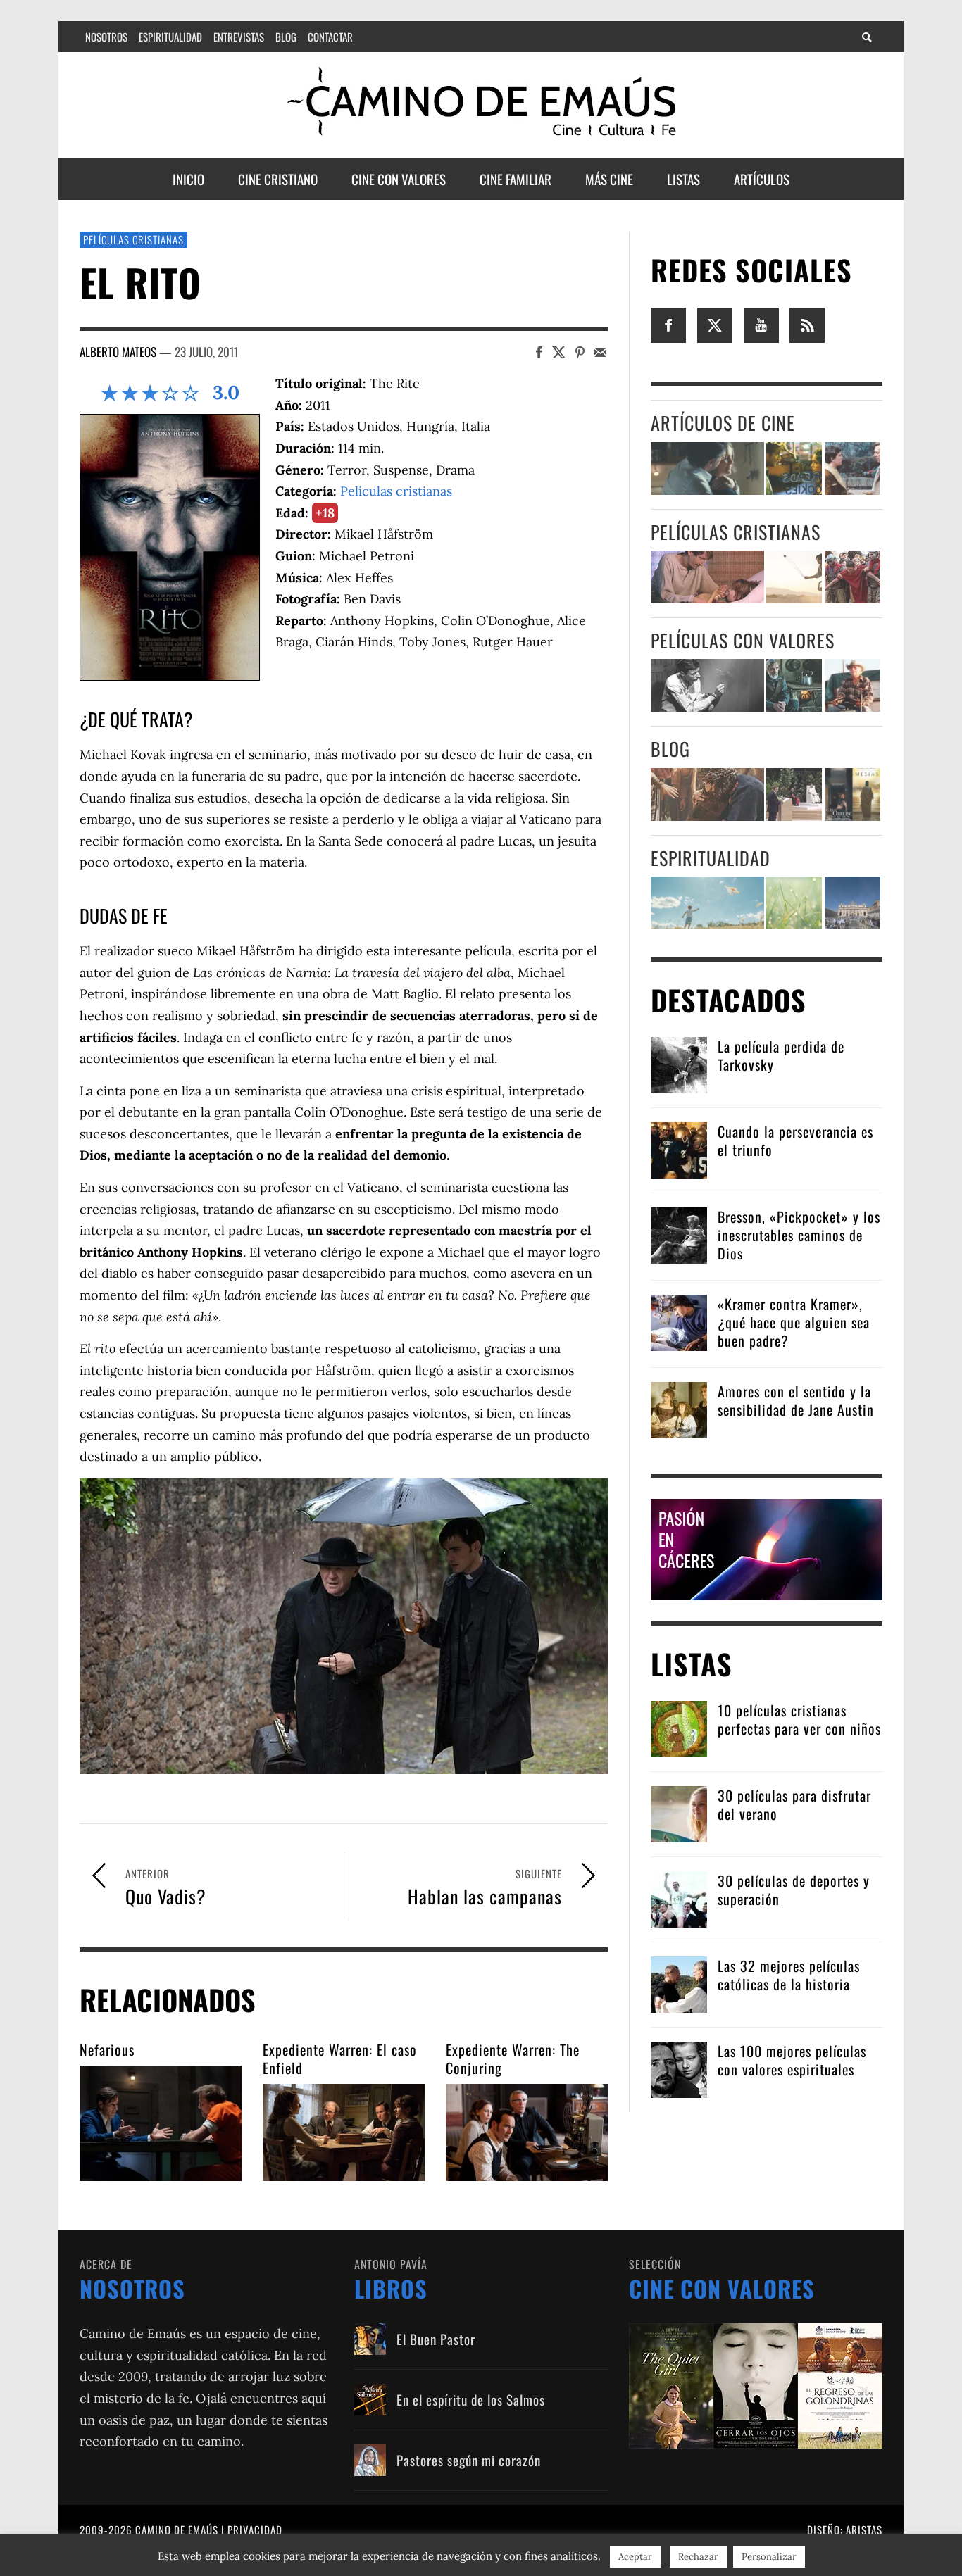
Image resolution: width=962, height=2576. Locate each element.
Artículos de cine (723, 423)
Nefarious (107, 2049)
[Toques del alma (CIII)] (707, 903)
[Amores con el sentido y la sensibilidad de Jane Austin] (679, 1409)
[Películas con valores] (756, 2385)
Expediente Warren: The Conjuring (513, 2059)
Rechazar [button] (698, 2557)
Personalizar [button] (769, 2557)
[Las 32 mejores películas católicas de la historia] (679, 1984)
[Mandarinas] (794, 685)
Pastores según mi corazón (469, 2460)
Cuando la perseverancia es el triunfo (795, 1141)
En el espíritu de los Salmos (471, 2399)
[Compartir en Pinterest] (580, 352)
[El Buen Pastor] (370, 2339)
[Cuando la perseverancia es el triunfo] (679, 1149)
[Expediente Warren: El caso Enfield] (344, 2132)
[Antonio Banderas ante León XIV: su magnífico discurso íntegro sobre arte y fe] (794, 794)
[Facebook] (668, 324)
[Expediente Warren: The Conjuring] (527, 2132)
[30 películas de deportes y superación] (679, 1898)
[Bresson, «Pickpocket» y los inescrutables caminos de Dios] (679, 1234)
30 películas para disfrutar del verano (794, 1804)
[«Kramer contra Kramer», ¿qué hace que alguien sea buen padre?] (679, 1322)
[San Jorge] (852, 577)
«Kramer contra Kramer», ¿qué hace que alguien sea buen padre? (794, 1322)
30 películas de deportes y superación (794, 1890)
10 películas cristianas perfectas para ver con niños (799, 1719)
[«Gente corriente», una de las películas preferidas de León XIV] (852, 469)
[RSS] (807, 324)
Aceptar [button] (635, 2557)
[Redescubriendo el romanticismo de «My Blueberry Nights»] (794, 469)
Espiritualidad (711, 858)
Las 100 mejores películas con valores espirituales (792, 2060)
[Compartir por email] (600, 352)
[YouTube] (761, 324)
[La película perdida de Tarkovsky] (679, 1064)
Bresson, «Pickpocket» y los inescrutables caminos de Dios (799, 1235)
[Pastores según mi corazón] (370, 2460)
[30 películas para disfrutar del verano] (679, 1813)
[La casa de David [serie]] (794, 577)
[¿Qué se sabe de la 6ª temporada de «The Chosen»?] (707, 794)
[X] (715, 324)
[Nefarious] (161, 2123)
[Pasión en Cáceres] (767, 1548)
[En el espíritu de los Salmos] (370, 2400)
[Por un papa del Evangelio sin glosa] (852, 903)
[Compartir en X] (559, 352)
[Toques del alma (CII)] (794, 903)
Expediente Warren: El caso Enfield (340, 2059)
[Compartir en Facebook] (539, 352)
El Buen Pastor (436, 2339)
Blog (670, 749)
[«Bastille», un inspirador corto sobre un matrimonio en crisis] (707, 469)
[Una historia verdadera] (852, 685)
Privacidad (255, 2530)
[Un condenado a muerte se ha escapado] (707, 685)
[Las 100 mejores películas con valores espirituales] (679, 2069)
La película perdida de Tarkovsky (781, 1055)
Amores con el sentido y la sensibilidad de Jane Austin (796, 1400)
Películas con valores (743, 640)
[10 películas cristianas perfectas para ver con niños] (679, 1728)
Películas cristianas (133, 239)
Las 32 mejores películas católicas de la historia (789, 1975)
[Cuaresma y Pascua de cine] (852, 794)
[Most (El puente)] (707, 577)
